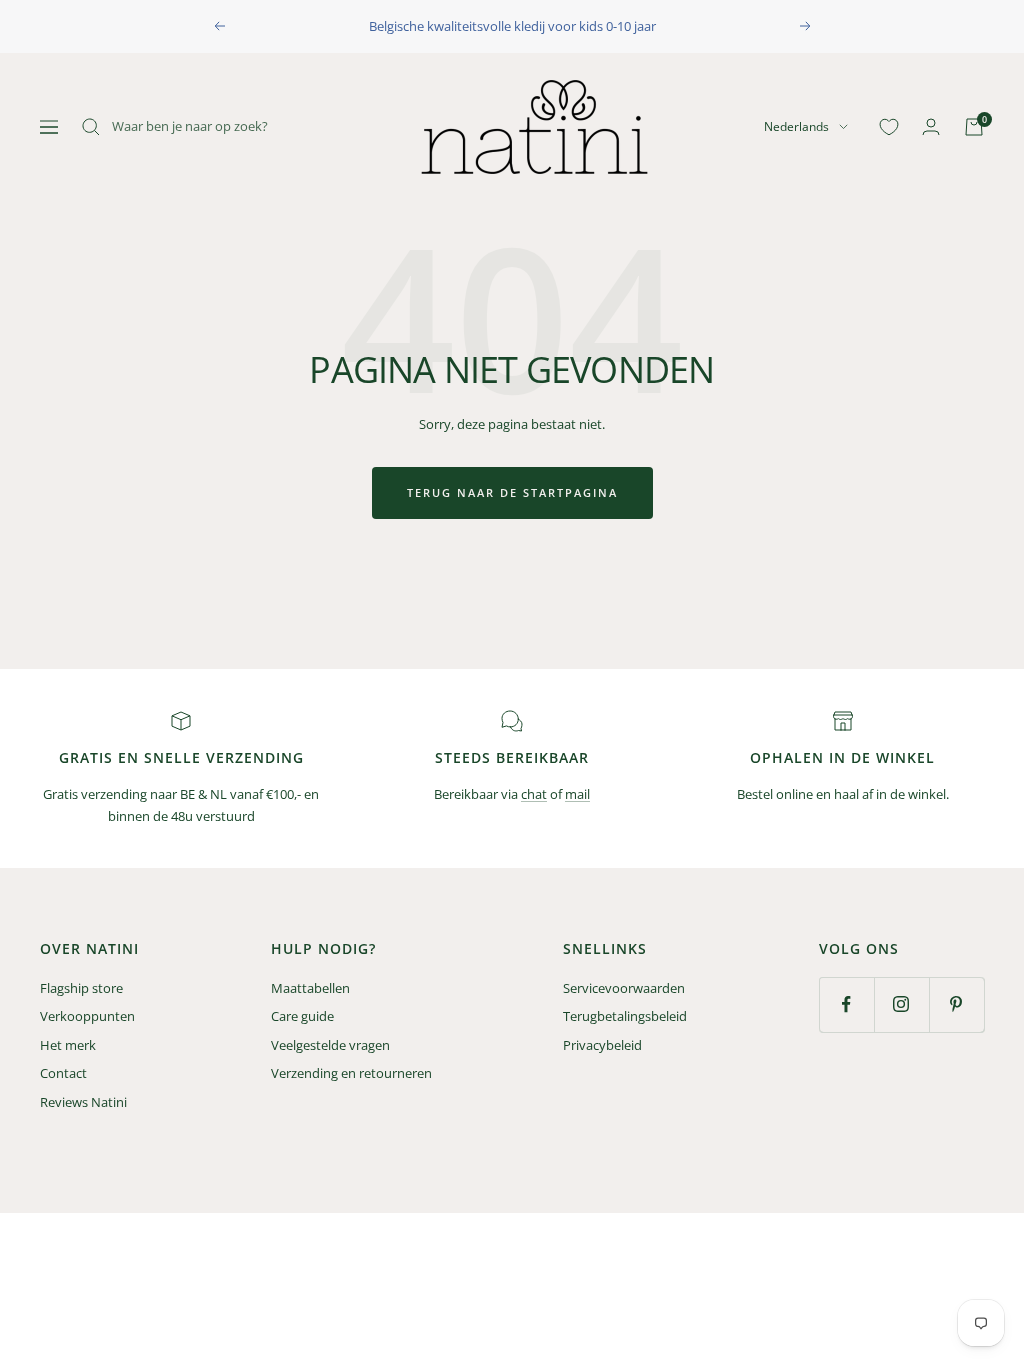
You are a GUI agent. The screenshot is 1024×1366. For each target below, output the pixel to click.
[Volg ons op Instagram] (901, 1004)
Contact (63, 1073)
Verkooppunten (87, 1016)
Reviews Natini (83, 1102)
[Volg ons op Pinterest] (956, 1004)
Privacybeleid (602, 1045)
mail (577, 794)
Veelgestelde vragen (330, 1045)
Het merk (68, 1045)
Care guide (302, 1016)
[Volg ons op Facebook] (846, 1004)
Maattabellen (310, 988)
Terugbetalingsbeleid (625, 1016)
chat (534, 794)
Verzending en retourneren (351, 1073)
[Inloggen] (931, 126)
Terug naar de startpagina (512, 492)
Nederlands (796, 126)
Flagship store (81, 988)
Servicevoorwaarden (624, 988)
